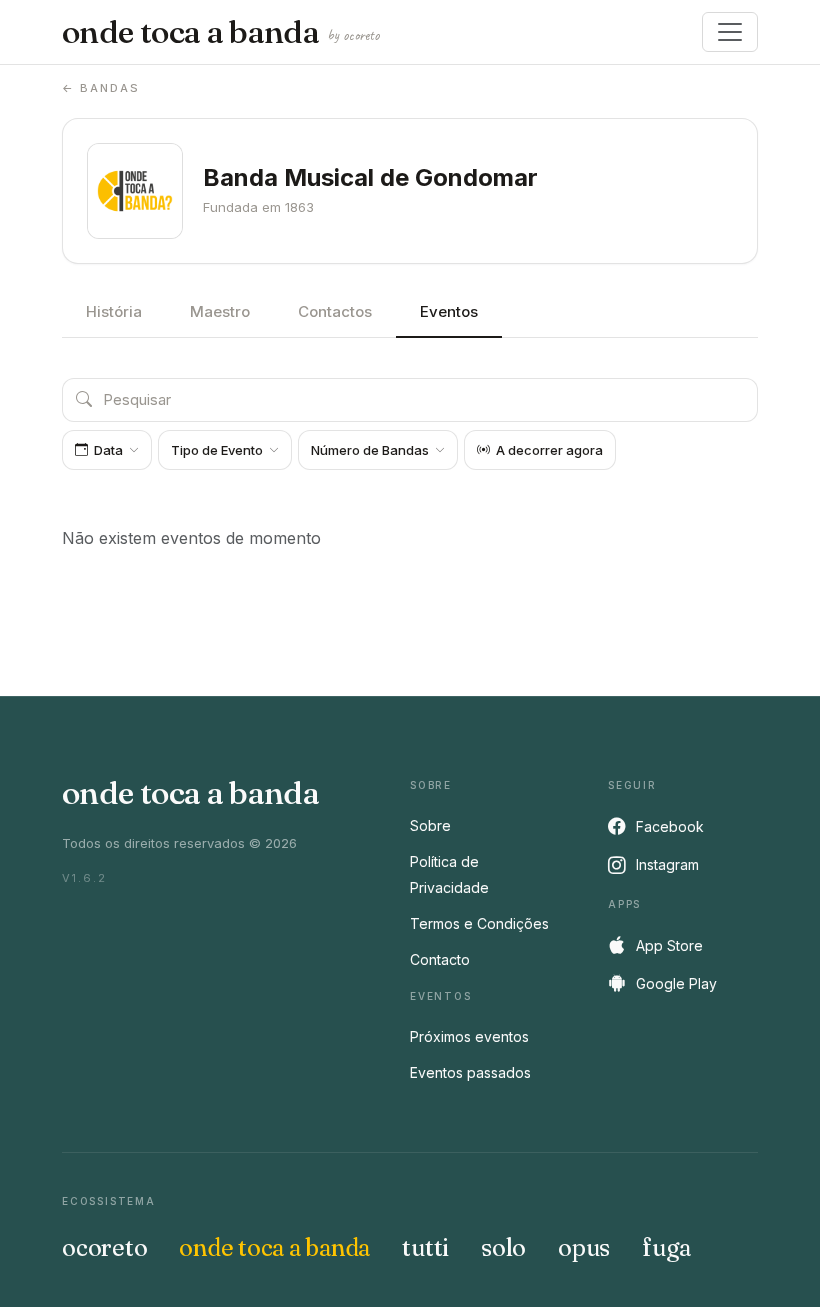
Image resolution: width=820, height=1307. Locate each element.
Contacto (440, 959)
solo (503, 1247)
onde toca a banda (220, 32)
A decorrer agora (549, 450)
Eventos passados (470, 1072)
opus (584, 1247)
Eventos (449, 311)
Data (108, 450)
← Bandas (101, 88)
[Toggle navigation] (730, 32)
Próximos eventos (469, 1036)
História (114, 311)
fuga (666, 1247)
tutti (425, 1247)
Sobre (430, 825)
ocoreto (104, 1247)
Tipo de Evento (217, 450)
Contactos (335, 311)
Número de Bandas (370, 450)
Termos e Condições (479, 923)
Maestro (220, 311)
